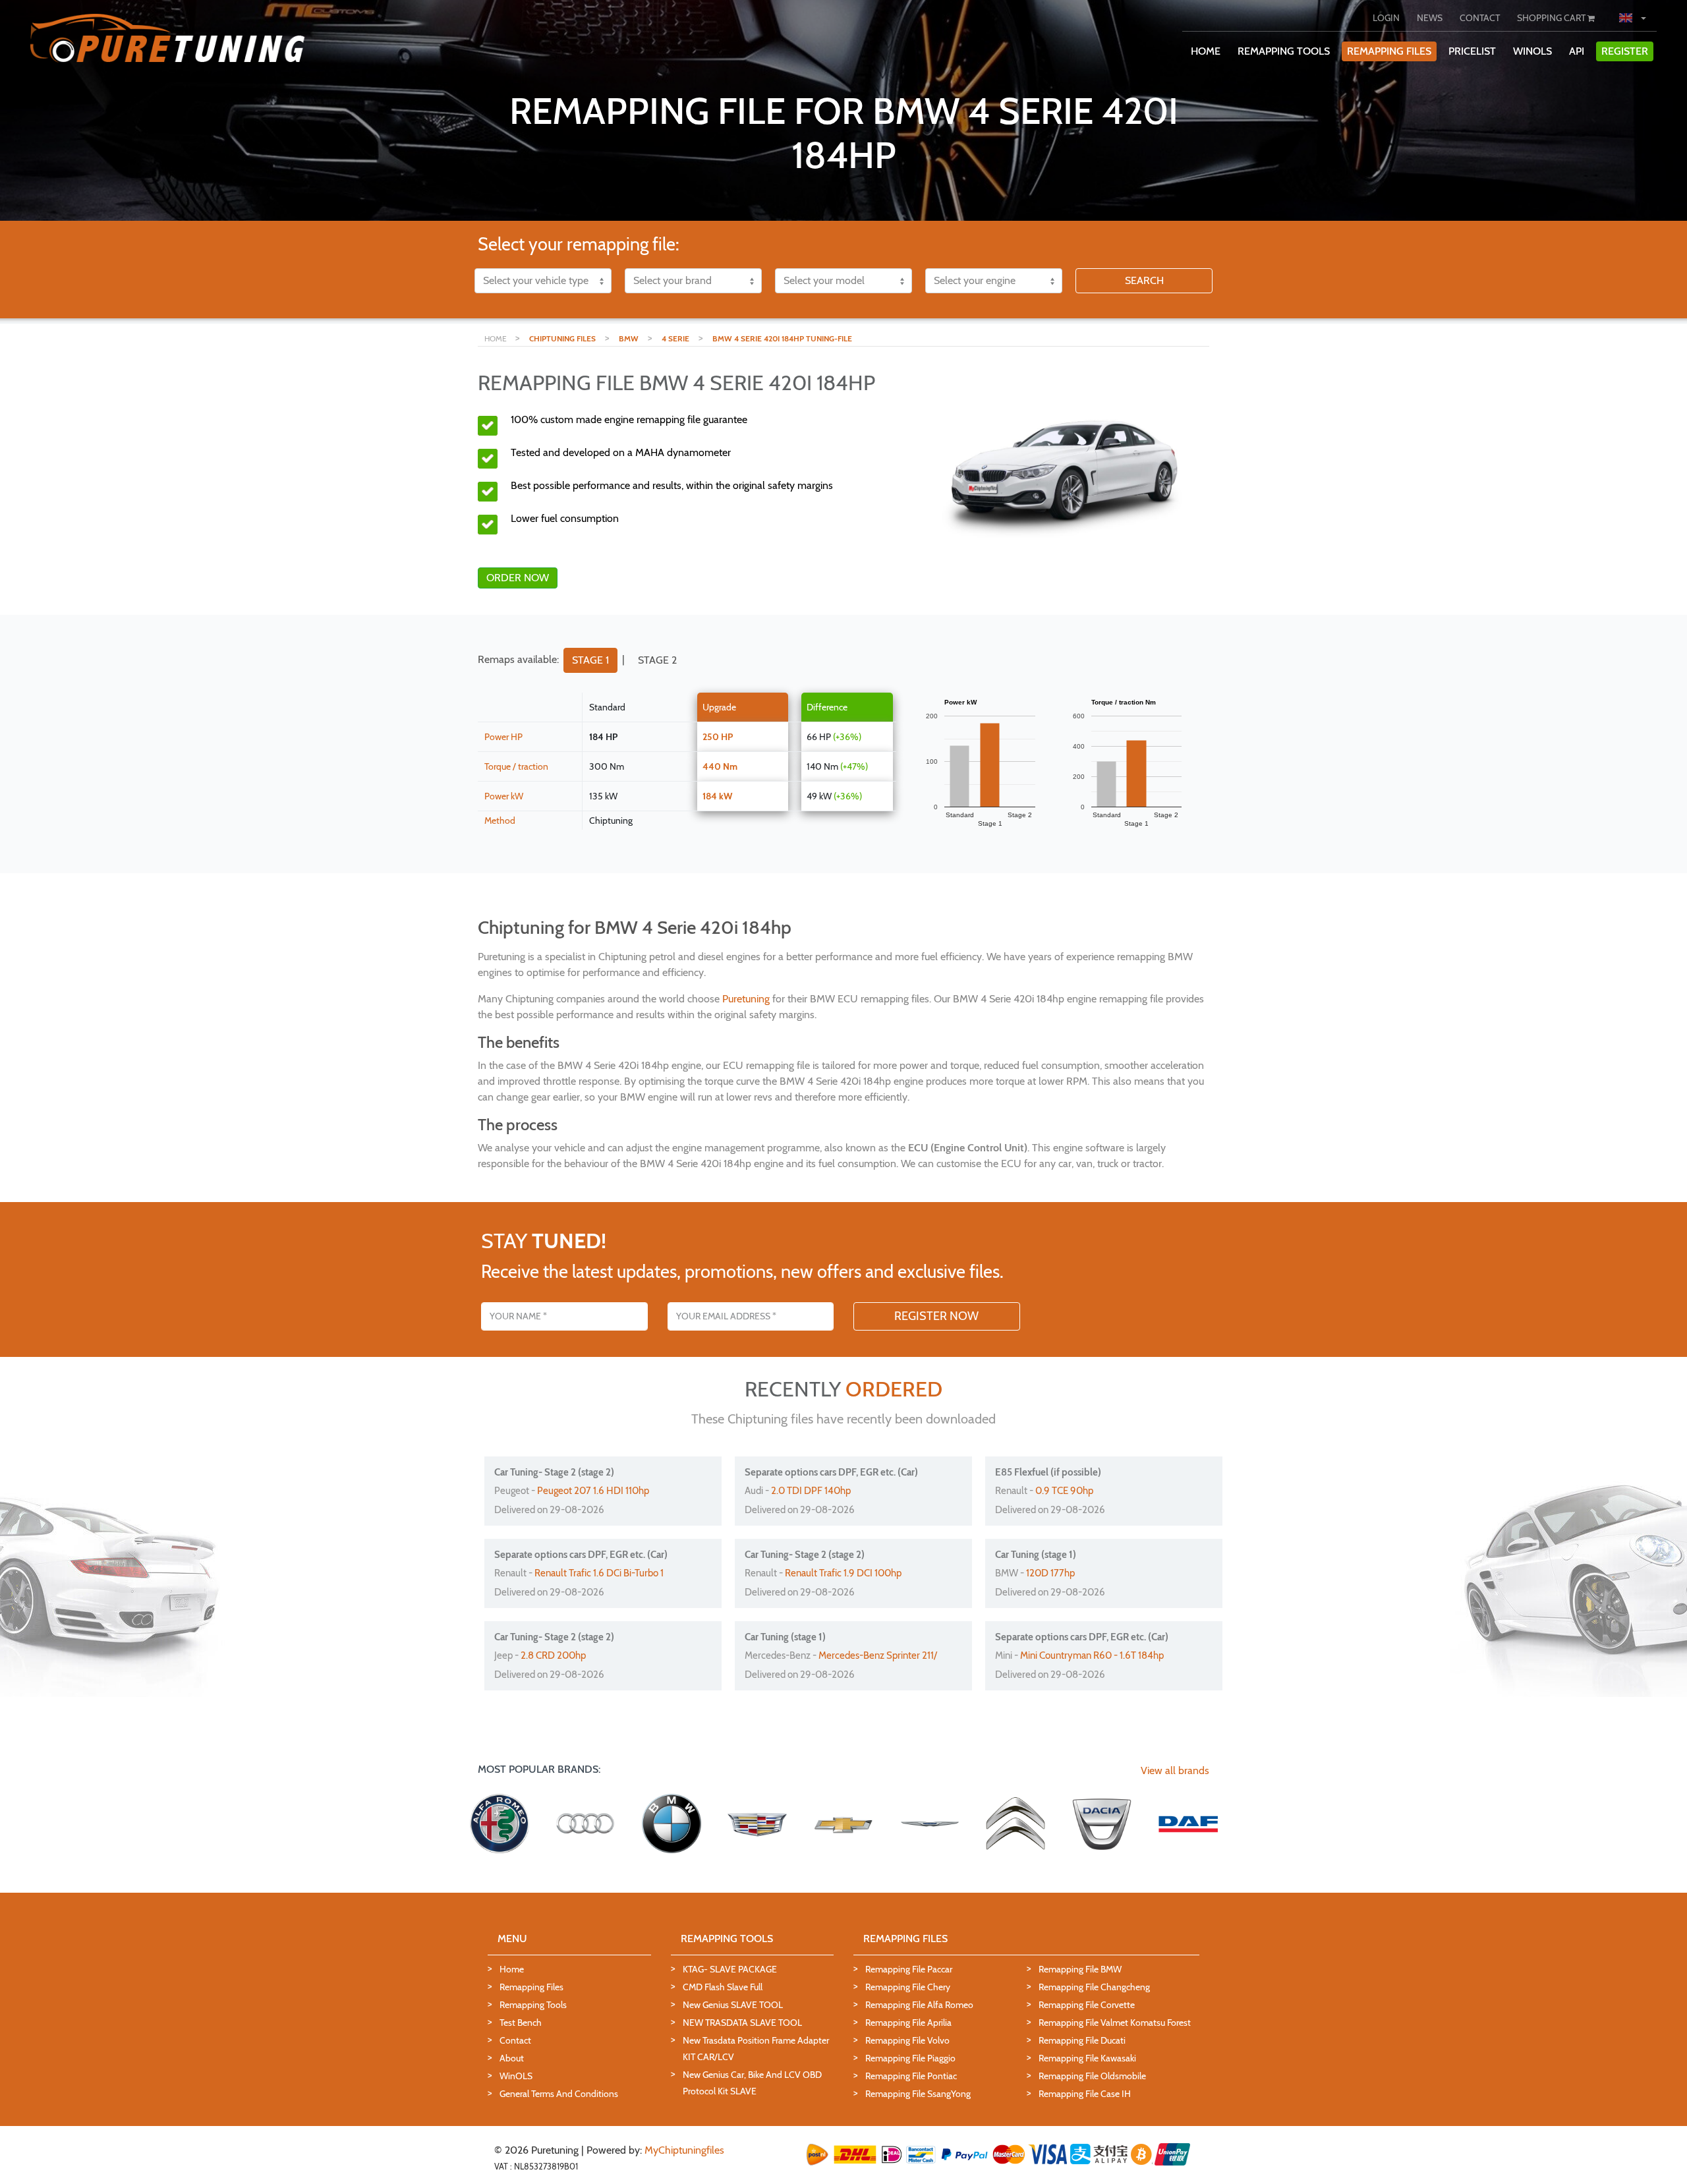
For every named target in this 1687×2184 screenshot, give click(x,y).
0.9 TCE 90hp (1064, 1491)
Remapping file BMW (1080, 1969)
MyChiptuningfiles (684, 2150)
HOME (1206, 51)
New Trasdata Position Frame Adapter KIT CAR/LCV (756, 2049)
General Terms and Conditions (559, 2094)
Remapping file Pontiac (911, 2076)
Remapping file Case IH (1085, 2094)
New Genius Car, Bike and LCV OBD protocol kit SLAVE (752, 2083)
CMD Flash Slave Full (723, 1987)
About (512, 2058)
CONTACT (1480, 18)
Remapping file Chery (908, 1987)
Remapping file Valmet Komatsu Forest (1115, 2023)
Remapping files (531, 1987)
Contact (515, 2040)
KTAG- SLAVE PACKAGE (730, 1969)
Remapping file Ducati (1082, 2040)
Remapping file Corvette (1087, 2005)
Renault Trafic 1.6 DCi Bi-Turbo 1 (599, 1573)
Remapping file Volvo (907, 2040)
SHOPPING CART (1552, 18)
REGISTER (1625, 51)
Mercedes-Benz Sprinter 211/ (878, 1655)
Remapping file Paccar (909, 1969)
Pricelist (1472, 51)
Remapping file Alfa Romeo (919, 2005)
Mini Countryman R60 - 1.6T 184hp (1092, 1655)
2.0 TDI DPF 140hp (811, 1491)
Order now (518, 578)
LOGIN (1386, 18)
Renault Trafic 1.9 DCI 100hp (843, 1573)
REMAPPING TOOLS (1284, 51)
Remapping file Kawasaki (1087, 2058)
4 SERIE (675, 338)
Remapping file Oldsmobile (1092, 2076)
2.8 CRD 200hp (553, 1655)
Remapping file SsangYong (918, 2094)
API (1577, 51)
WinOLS (1532, 51)
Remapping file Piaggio (910, 2058)
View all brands (1175, 1770)
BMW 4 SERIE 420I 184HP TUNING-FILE (782, 338)
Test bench (521, 2023)
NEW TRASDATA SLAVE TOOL (742, 2023)
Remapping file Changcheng (1094, 1987)
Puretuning (746, 999)
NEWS (1430, 18)
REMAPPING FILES (1389, 51)
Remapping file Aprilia (908, 2023)
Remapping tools (533, 2005)
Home (512, 1969)
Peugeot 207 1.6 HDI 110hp (593, 1491)
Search (1144, 280)
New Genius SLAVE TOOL (733, 2005)
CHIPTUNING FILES (562, 338)
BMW (629, 338)
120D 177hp (1050, 1573)
